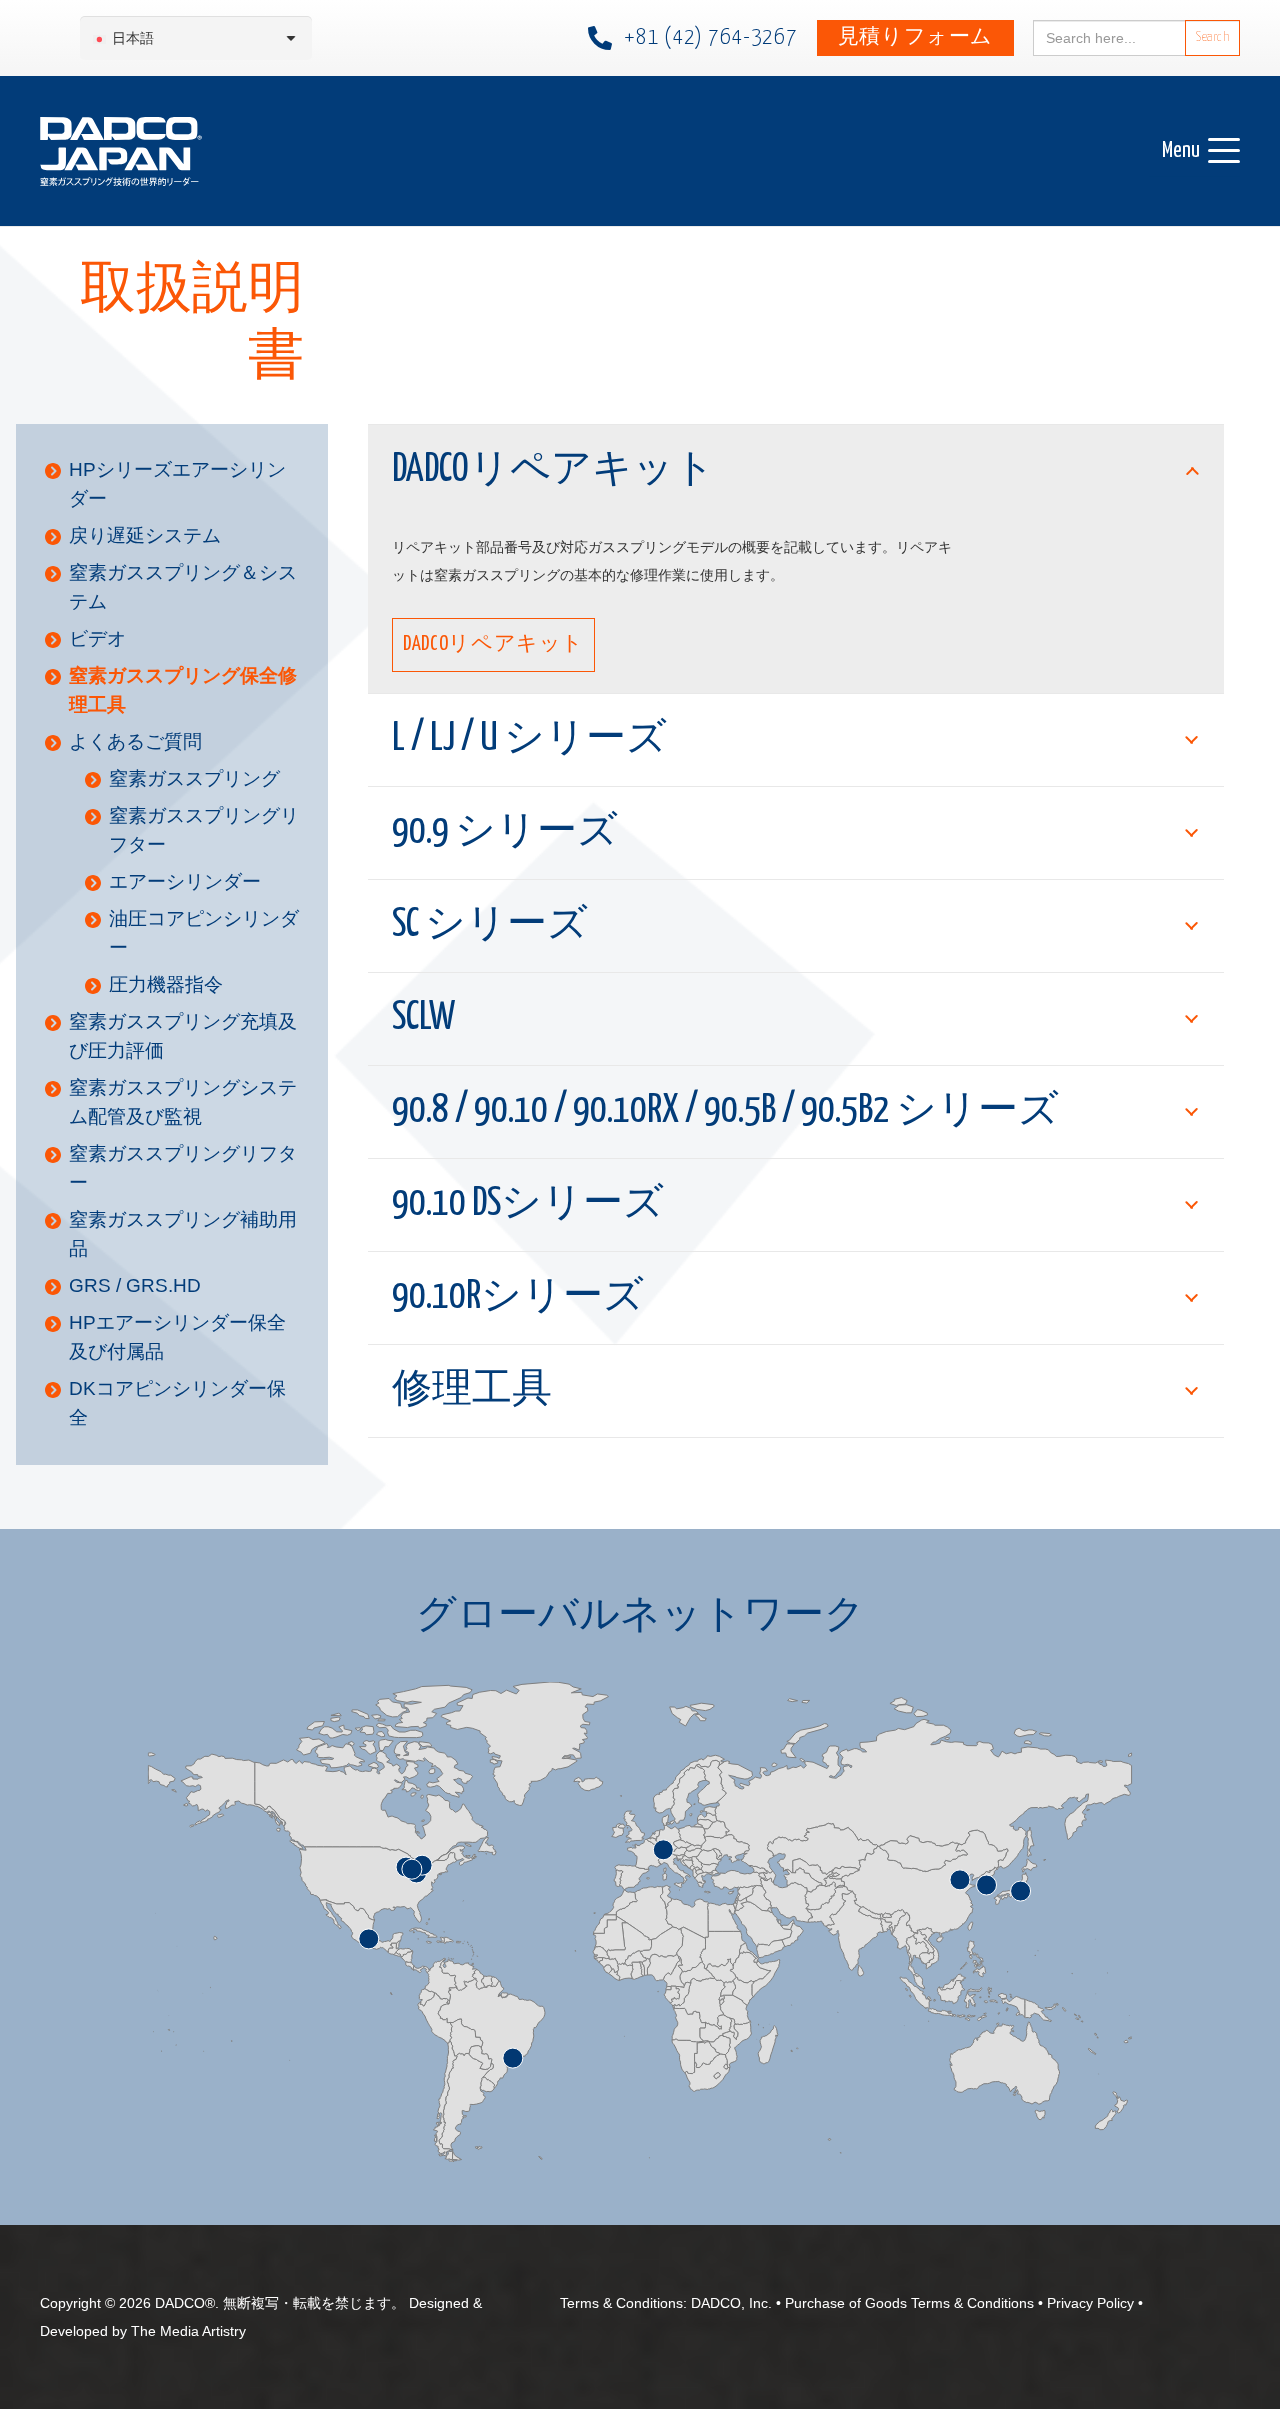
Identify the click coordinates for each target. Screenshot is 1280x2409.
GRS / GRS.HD (135, 1285)
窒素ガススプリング (194, 778)
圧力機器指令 (166, 984)
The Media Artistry (188, 2331)
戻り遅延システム (145, 535)
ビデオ (97, 638)
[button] (1201, 151)
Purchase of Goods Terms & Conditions (909, 2303)
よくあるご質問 (135, 741)
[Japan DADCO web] (121, 151)
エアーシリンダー (185, 881)
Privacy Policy (1090, 2303)
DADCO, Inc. (731, 2303)
